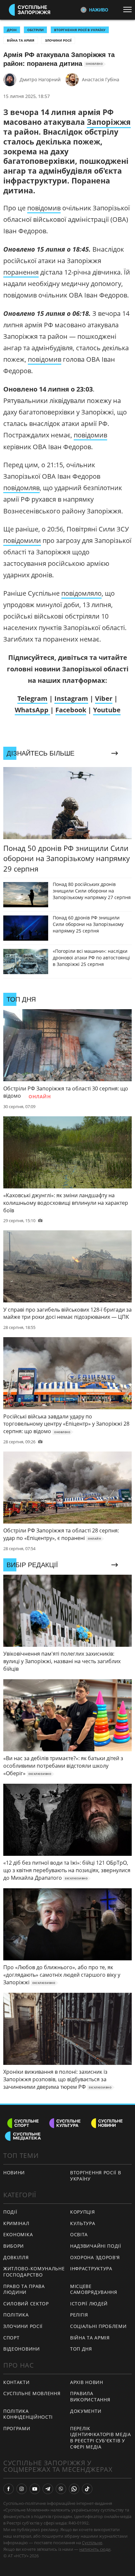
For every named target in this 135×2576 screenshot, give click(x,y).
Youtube (107, 710)
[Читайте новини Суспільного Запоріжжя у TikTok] (87, 2489)
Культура (83, 2223)
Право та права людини (24, 2289)
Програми (17, 2428)
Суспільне (92, 2543)
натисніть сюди (95, 2549)
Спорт (11, 2338)
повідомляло (81, 593)
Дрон (12, 30)
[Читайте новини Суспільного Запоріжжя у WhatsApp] (74, 2489)
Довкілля (16, 2257)
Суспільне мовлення (32, 2393)
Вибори (14, 2246)
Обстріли (35, 30)
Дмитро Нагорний (40, 79)
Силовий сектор (26, 2304)
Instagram (71, 698)
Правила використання (90, 2396)
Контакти (17, 2382)
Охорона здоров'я (95, 2257)
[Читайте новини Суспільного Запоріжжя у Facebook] (9, 2489)
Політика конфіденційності (28, 2414)
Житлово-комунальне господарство (34, 2272)
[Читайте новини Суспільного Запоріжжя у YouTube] (35, 2489)
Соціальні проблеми (98, 2326)
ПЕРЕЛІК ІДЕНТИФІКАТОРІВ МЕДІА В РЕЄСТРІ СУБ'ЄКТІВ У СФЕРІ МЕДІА (101, 2438)
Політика (16, 2315)
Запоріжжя (109, 122)
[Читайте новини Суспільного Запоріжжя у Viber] (61, 2489)
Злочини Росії (58, 40)
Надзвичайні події (96, 2246)
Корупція (83, 2212)
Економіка (18, 2234)
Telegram (32, 698)
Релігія (79, 2315)
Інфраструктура (91, 2268)
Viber (104, 698)
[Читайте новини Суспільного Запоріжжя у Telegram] (48, 2489)
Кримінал (16, 2223)
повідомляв (21, 488)
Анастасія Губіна (101, 79)
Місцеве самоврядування (94, 2289)
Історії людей (89, 2304)
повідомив (44, 208)
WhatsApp (32, 710)
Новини (14, 2172)
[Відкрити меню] (129, 10)
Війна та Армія (21, 40)
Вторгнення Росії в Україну (80, 30)
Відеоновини (22, 2349)
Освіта (79, 2234)
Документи (86, 2411)
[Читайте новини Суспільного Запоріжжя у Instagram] (22, 2489)
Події (10, 2212)
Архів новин (87, 2382)
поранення (21, 272)
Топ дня (81, 2349)
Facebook (71, 710)
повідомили (22, 540)
